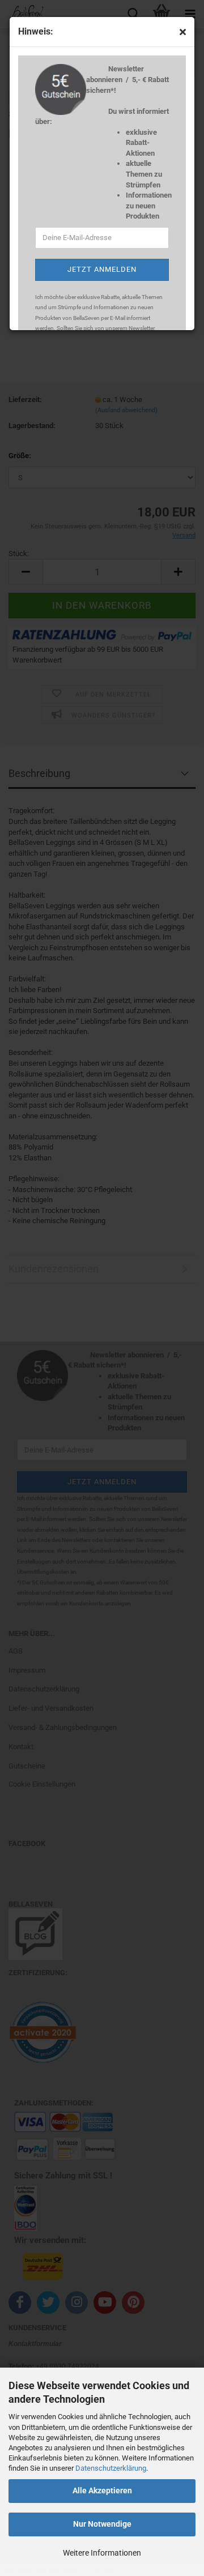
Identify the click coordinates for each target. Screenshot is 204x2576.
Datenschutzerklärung (111, 2468)
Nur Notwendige (102, 2524)
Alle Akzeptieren (102, 2490)
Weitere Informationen (102, 2553)
